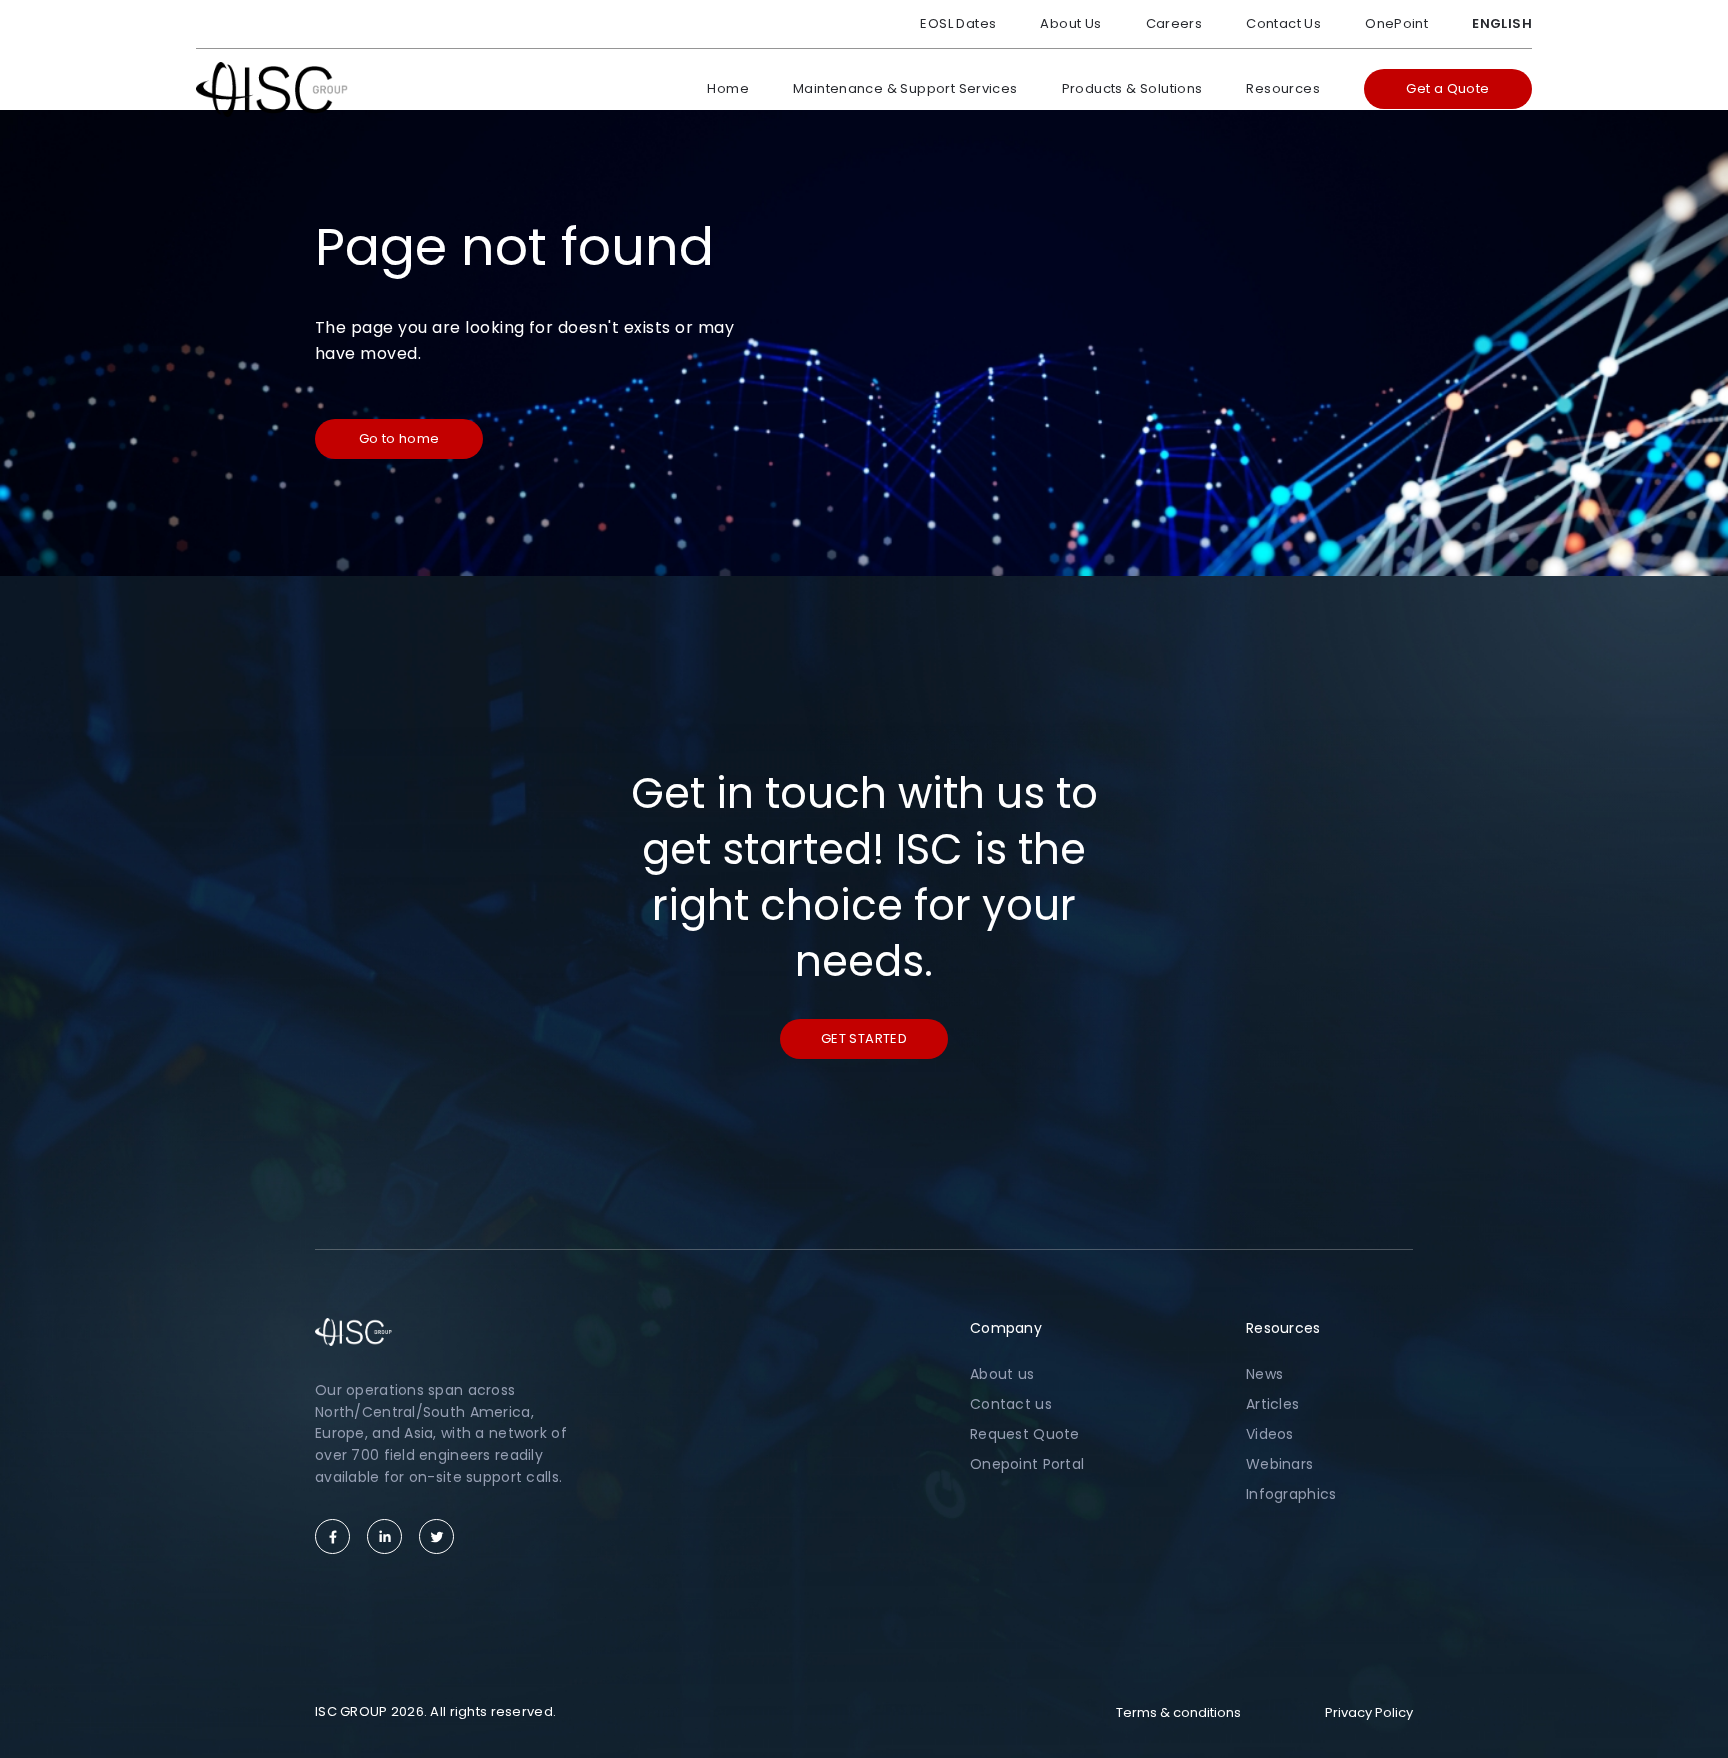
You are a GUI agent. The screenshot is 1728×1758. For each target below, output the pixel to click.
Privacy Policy (1369, 1712)
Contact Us (1283, 23)
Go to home (399, 438)
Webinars (1279, 1464)
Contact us (1011, 1404)
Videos (1270, 1434)
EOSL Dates (958, 23)
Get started (864, 1038)
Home (728, 88)
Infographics (1291, 1494)
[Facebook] (332, 1536)
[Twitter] (436, 1536)
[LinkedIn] (384, 1536)
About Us (1070, 23)
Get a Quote (1447, 88)
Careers (1174, 23)
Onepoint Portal (1027, 1464)
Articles (1272, 1404)
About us (1002, 1374)
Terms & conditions (1178, 1712)
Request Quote (1025, 1434)
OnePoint (1396, 23)
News (1264, 1374)
